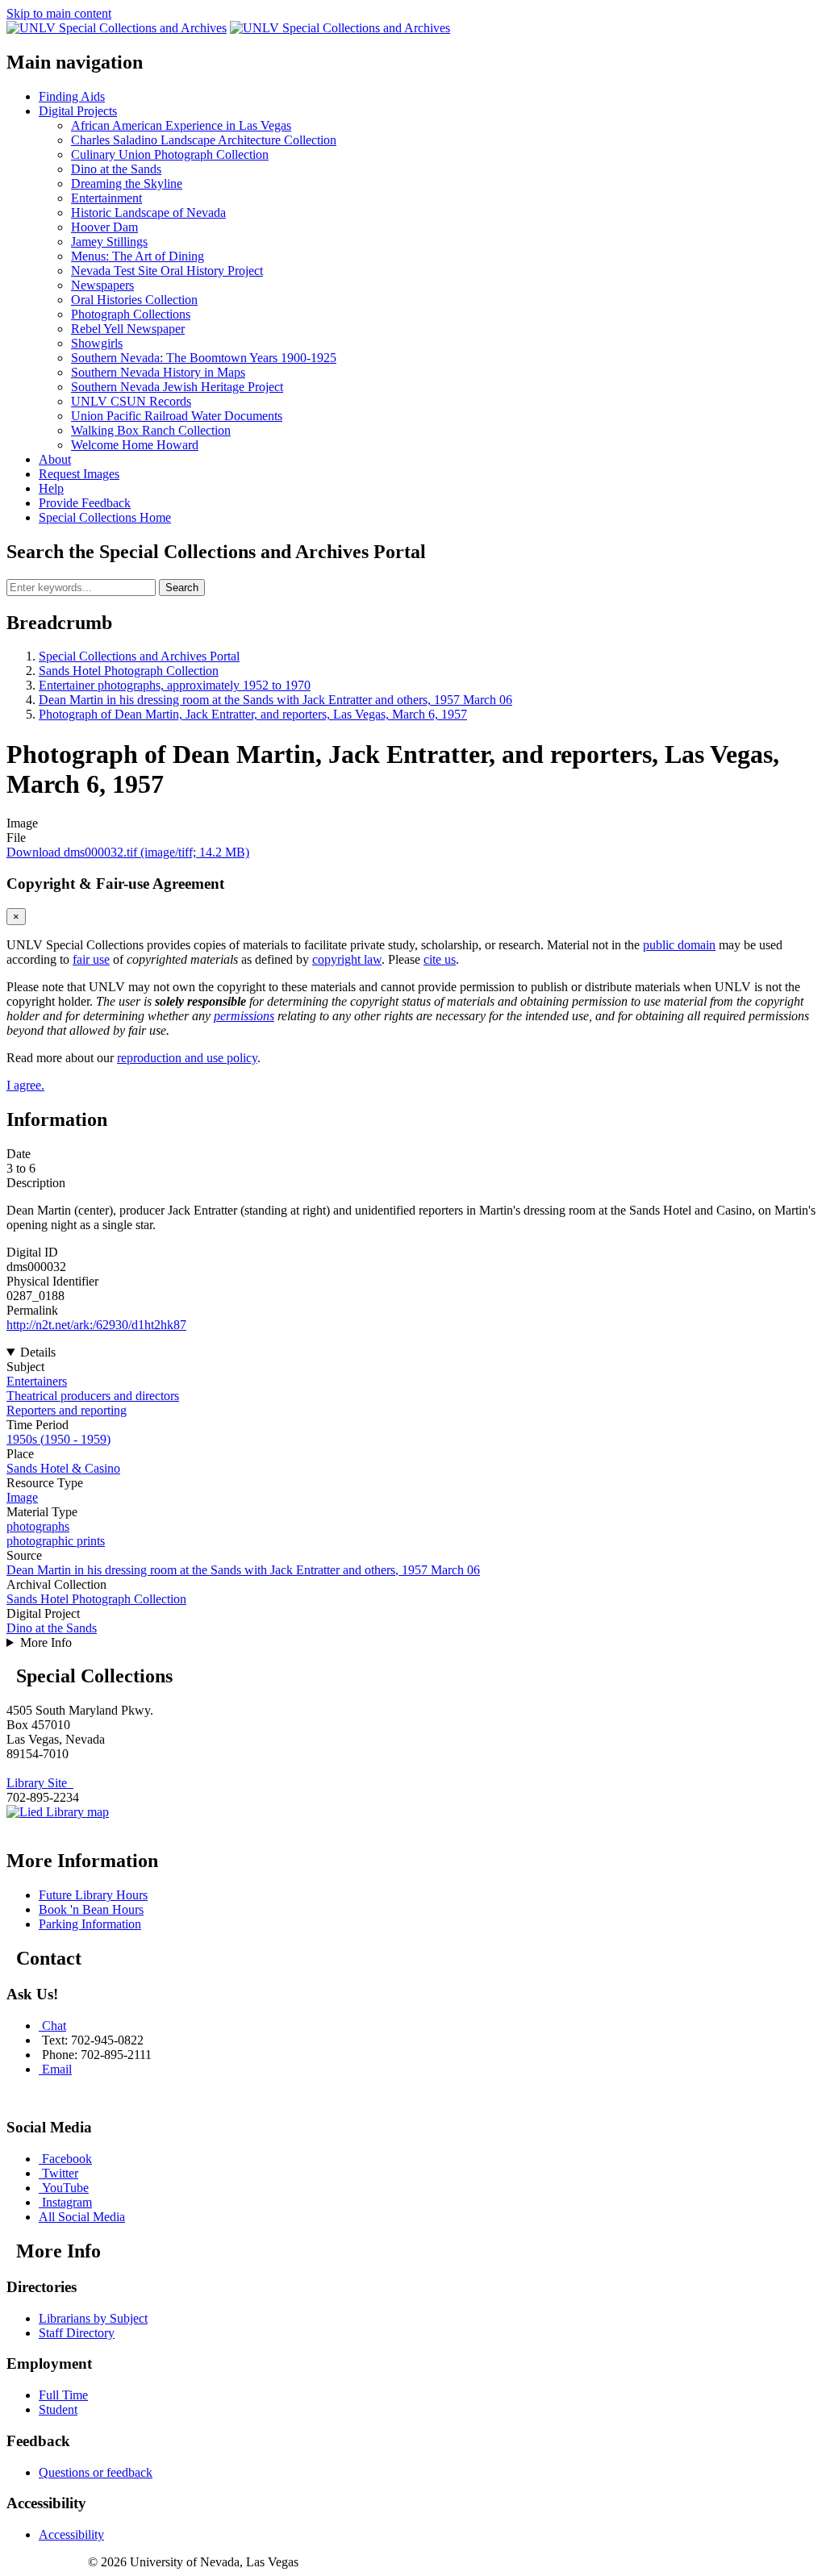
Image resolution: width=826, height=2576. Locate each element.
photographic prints (56, 1541)
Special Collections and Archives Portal (139, 656)
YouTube (65, 2188)
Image (22, 1497)
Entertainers (37, 1381)
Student (58, 2409)
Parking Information (90, 1924)
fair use (91, 959)
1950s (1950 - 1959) (58, 1439)
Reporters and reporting (67, 1410)
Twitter (60, 2173)
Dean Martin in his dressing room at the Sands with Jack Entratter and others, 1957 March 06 (275, 700)
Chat (54, 2026)
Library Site (40, 1783)
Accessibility (71, 2534)
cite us (440, 959)
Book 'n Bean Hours (91, 1909)
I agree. (25, 1085)
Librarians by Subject (93, 2318)
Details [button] (38, 1352)
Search (182, 588)
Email (57, 2069)
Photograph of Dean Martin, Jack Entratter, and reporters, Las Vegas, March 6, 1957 (253, 714)
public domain (679, 945)
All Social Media (82, 2217)
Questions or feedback (96, 2472)
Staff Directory (77, 2333)
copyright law (347, 959)
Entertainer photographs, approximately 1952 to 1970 (175, 685)
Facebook (67, 2159)
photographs (38, 1526)
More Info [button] (46, 1642)
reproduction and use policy (187, 1058)
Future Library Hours (93, 1895)
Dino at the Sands (52, 1628)
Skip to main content (59, 13)
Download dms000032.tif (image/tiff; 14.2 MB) (128, 852)
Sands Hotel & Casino (63, 1468)
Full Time (63, 2395)
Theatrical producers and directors (93, 1396)
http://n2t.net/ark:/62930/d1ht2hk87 (96, 1325)
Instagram (67, 2202)
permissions (244, 1016)
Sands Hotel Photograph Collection (129, 671)
